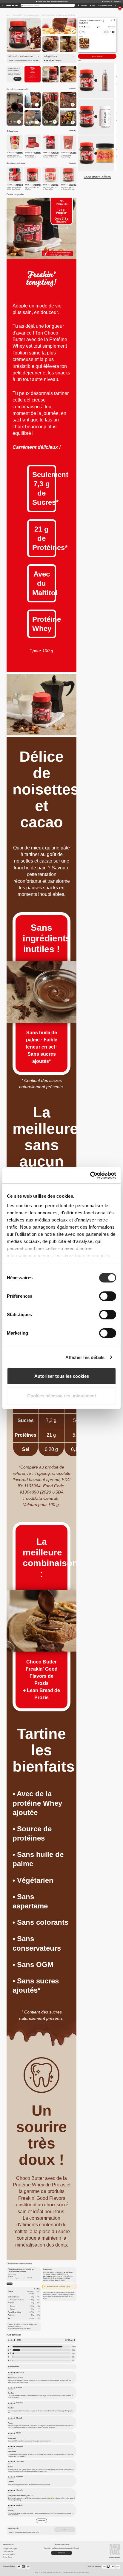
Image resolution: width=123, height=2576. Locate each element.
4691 (74, 2350)
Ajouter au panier (97, 56)
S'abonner (17, 79)
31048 (74, 2347)
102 (73, 2357)
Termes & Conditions (9, 2554)
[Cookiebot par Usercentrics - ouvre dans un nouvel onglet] (90, 1175)
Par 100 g (10, 2284)
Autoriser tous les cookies (62, 1376)
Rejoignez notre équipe (10, 2549)
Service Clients (7, 2557)
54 (73, 2360)
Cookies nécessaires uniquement (62, 1396)
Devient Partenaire (8, 2552)
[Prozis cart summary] (116, 5)
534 (73, 2353)
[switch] (108, 1296)
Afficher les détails (85, 1357)
